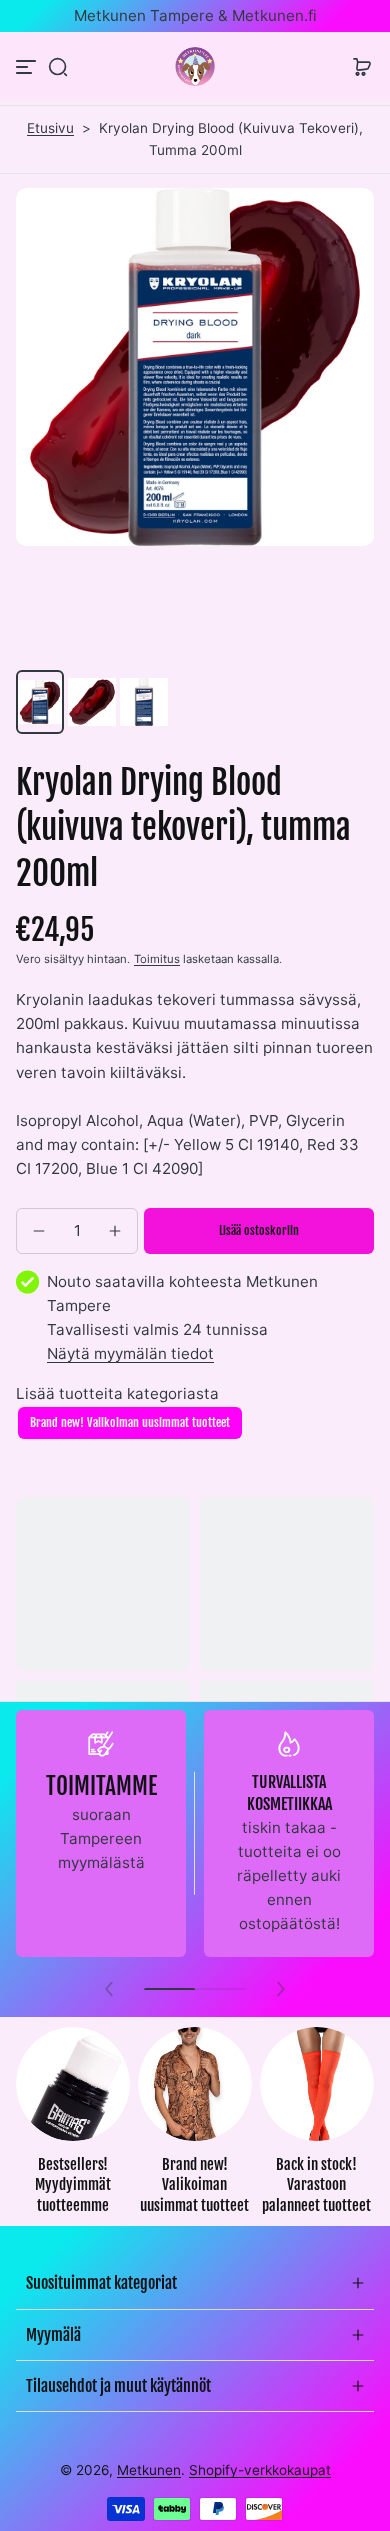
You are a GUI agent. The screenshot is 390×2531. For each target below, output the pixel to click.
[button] (58, 67)
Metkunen (149, 2470)
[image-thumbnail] (40, 702)
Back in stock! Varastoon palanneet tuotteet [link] (316, 2185)
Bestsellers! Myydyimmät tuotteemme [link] (73, 2185)
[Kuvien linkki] (73, 2127)
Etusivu (50, 128)
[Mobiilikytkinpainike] (28, 67)
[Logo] (195, 66)
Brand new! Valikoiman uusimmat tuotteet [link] (194, 2185)
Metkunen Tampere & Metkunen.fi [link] (195, 15)
